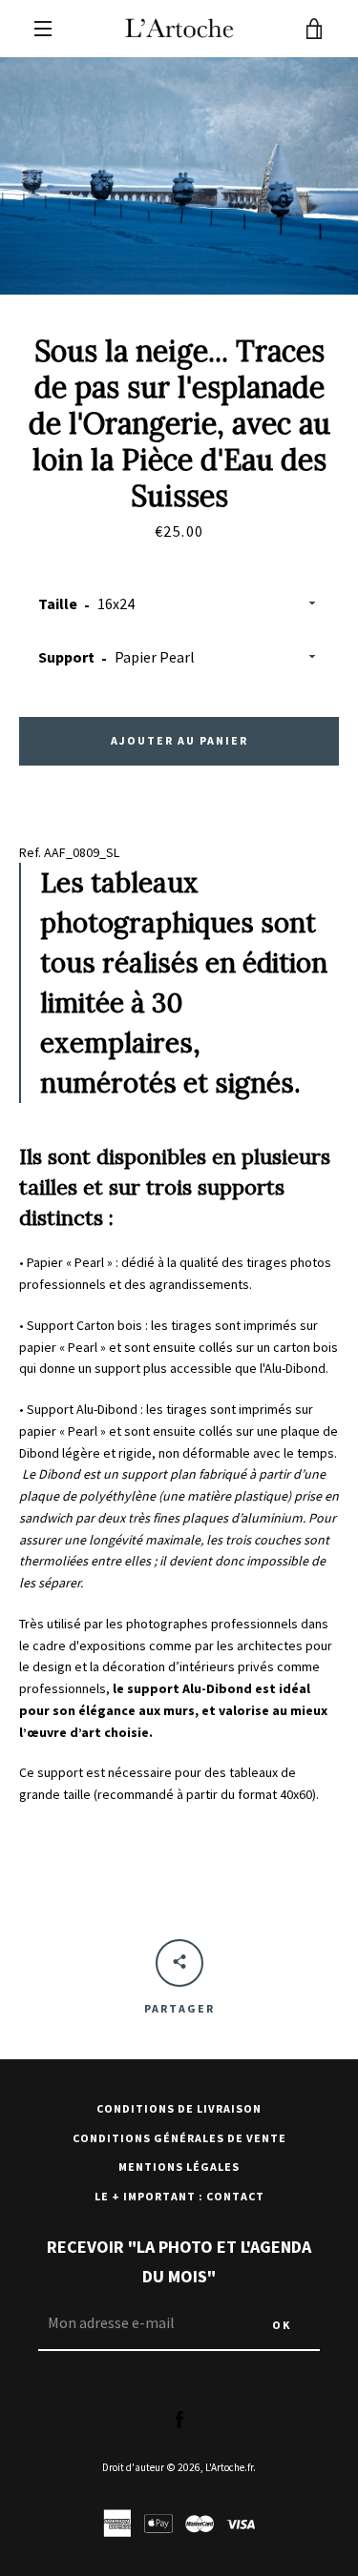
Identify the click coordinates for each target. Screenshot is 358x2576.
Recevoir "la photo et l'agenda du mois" (179, 2261)
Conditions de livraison (179, 2108)
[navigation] (43, 29)
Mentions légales (179, 2167)
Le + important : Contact (179, 2196)
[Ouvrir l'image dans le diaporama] (179, 176)
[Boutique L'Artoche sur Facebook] (179, 2419)
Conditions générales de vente (179, 2138)
